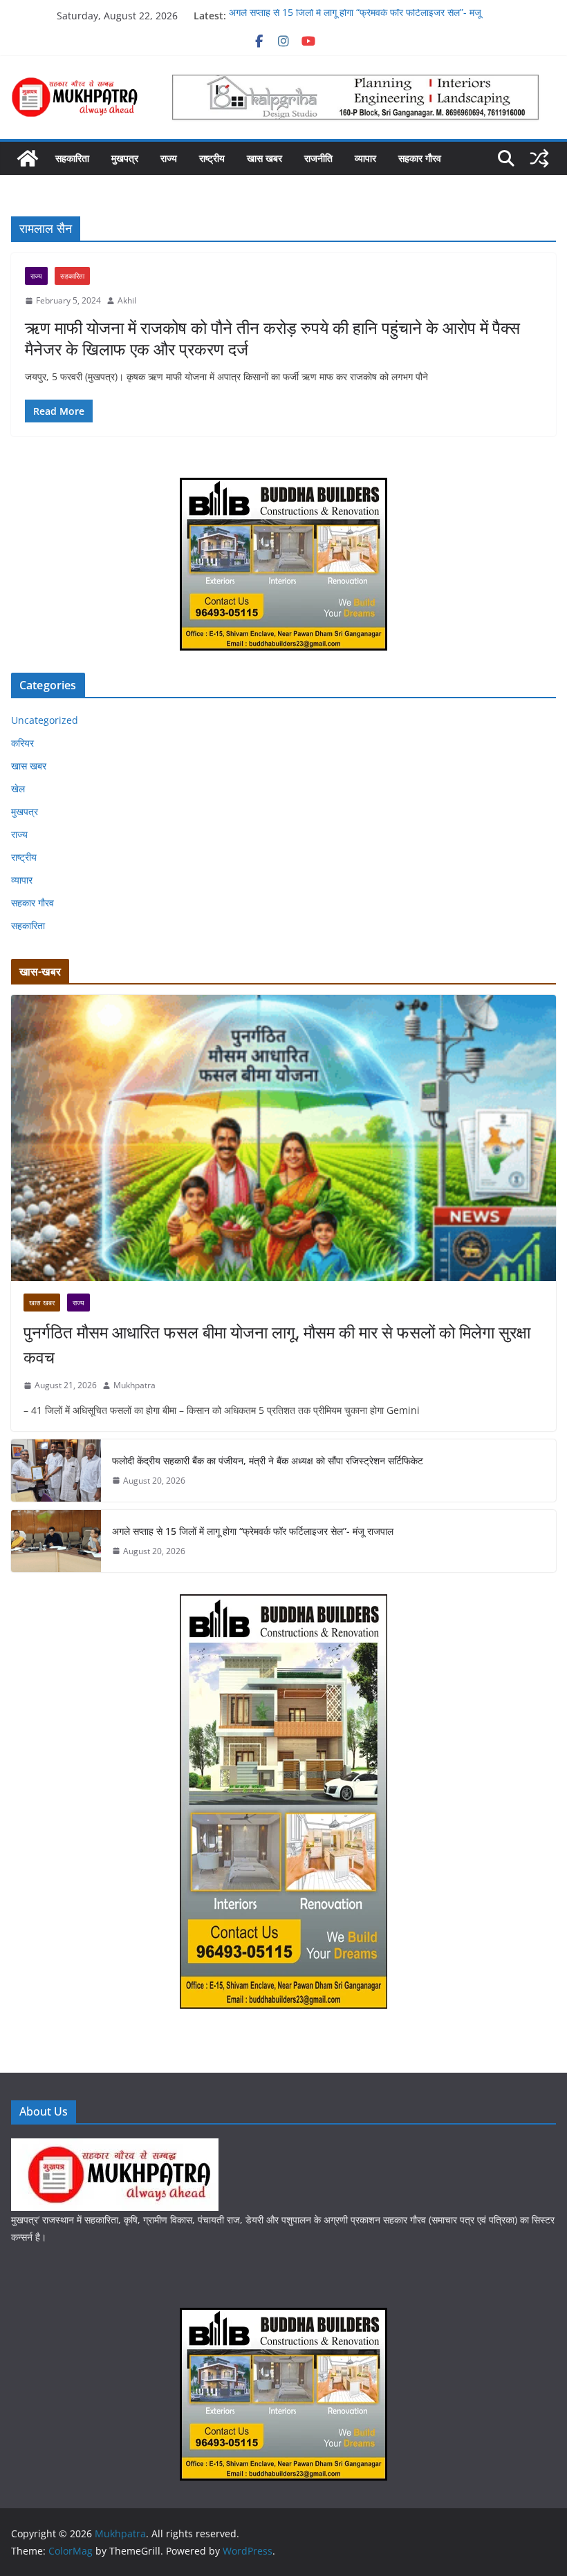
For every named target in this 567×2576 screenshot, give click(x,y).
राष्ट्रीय (212, 158)
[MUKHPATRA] (115, 2147)
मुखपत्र (125, 158)
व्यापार (365, 158)
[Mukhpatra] (28, 158)
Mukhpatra (134, 1385)
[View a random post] (539, 158)
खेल (18, 788)
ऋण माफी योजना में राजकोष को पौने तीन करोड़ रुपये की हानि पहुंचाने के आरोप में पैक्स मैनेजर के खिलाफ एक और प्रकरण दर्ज (272, 338)
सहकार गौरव (420, 158)
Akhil (127, 300)
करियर (22, 743)
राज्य (169, 158)
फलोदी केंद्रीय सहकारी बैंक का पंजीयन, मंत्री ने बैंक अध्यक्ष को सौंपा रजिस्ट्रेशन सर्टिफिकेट (268, 1460)
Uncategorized (45, 720)
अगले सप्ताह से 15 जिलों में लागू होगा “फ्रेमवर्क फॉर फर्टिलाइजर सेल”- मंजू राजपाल (253, 1531)
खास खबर (264, 158)
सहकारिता (72, 158)
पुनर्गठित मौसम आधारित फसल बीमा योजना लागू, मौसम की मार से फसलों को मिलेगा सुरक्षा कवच (277, 1344)
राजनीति (318, 158)
